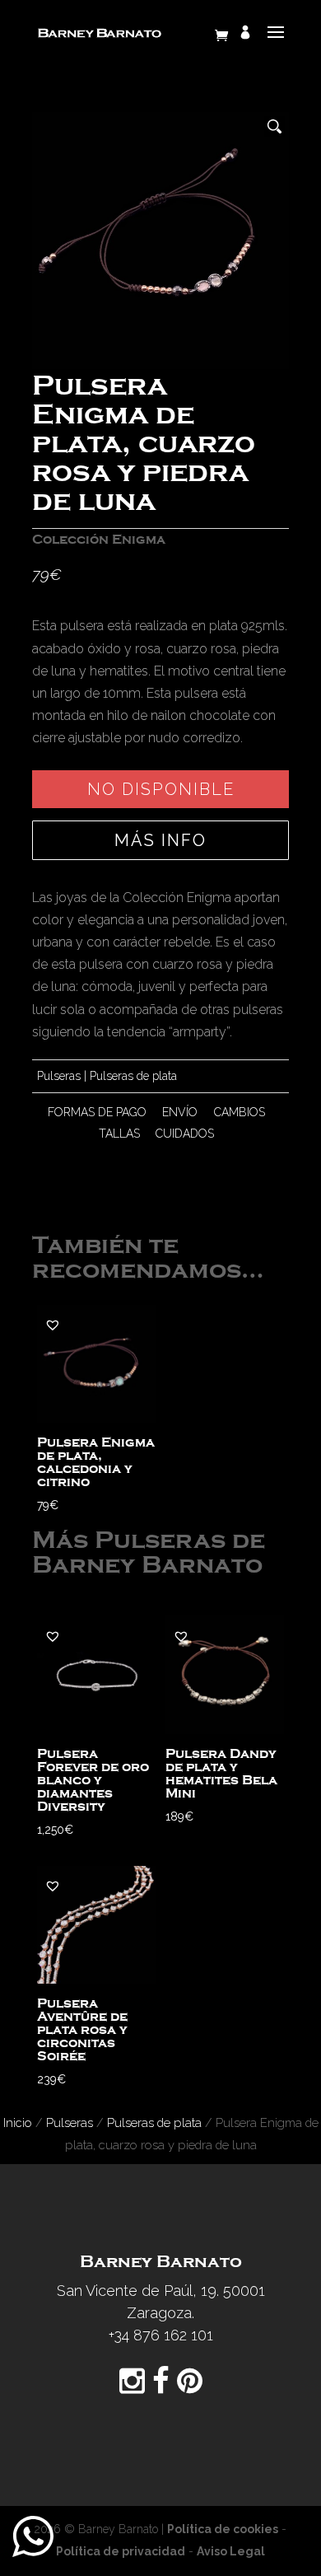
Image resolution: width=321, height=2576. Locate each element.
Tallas (119, 1134)
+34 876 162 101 (161, 2335)
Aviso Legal (231, 2551)
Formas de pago (97, 1112)
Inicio (18, 2123)
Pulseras (59, 1076)
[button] (53, 1325)
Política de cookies (223, 2529)
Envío (180, 1112)
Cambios (240, 1112)
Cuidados (185, 1134)
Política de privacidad (121, 2551)
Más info (160, 840)
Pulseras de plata (133, 1076)
